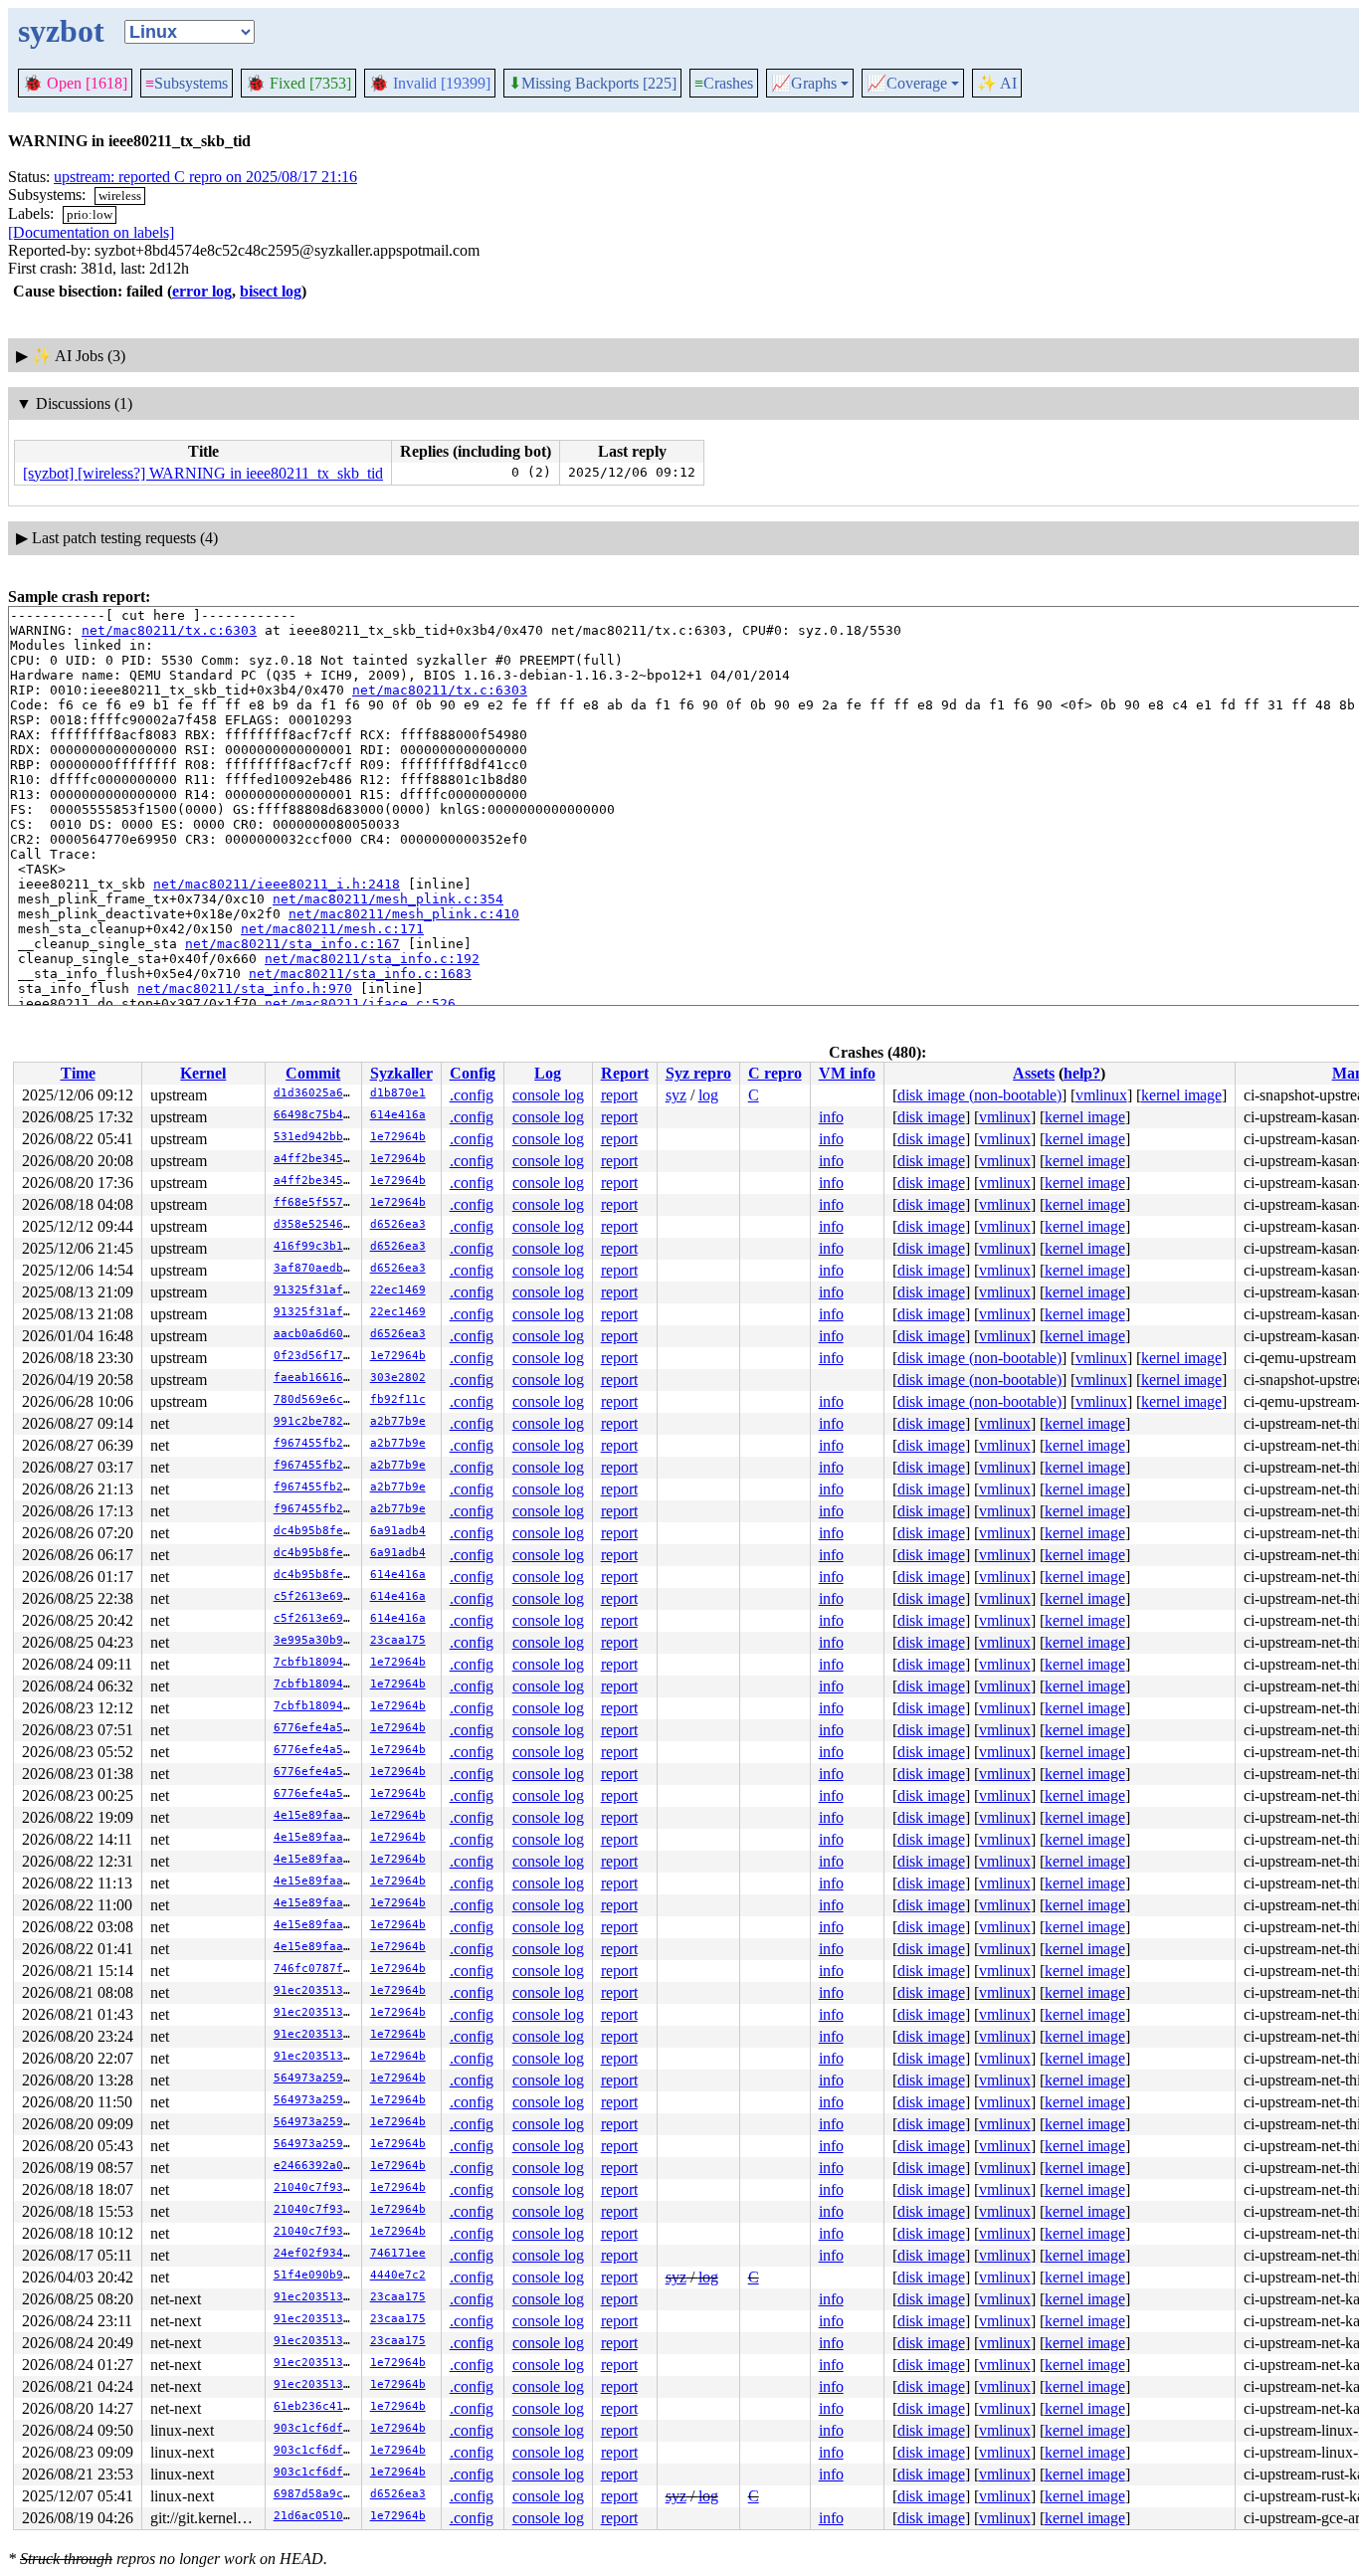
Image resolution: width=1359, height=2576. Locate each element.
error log (202, 291)
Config (473, 1073)
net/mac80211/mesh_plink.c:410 (404, 914)
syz (676, 1095)
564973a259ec (315, 2078)
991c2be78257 (315, 1421)
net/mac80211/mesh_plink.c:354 (388, 899)
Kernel (203, 1073)
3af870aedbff (315, 1268)
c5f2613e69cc (315, 1596)
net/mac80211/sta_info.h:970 (245, 989)
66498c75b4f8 (315, 1115)
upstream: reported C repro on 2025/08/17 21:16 (205, 177)
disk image (931, 1117)
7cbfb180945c (315, 1662)
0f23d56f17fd (315, 1356)
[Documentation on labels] (91, 232)
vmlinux (1101, 1095)
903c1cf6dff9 (315, 2428)
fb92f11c (398, 1399)
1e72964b (398, 1137)
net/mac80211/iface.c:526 (360, 1003)
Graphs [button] (804, 84)
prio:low (90, 214)
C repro (775, 1073)
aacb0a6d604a (315, 1334)
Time (78, 1073)
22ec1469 (398, 1290)
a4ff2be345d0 (315, 1159)
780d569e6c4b (315, 1399)
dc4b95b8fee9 (315, 1531)
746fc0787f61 (315, 1969)
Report (625, 1073)
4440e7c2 (398, 2275)
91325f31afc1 (315, 1290)
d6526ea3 (398, 1224)
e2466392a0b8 (315, 2166)
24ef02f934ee (315, 2253)
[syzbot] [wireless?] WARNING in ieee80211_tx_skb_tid (203, 473)
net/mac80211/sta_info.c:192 (372, 959)
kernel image (1181, 1095)
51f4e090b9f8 (315, 2275)
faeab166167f (315, 1378)
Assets (1034, 1073)
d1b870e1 (398, 1093)
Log (548, 1073)
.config (472, 1095)
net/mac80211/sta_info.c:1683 (360, 974)
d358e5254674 (315, 1224)
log (708, 1095)
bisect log (271, 291)
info (831, 1117)
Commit (313, 1073)
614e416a (398, 1115)
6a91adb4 (398, 1531)
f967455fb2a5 (315, 1443)
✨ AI (997, 83)
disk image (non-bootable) (979, 1095)
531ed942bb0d (315, 1137)
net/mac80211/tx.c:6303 (169, 630)
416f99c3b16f (315, 1246)
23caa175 (398, 1640)
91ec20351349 (315, 1990)
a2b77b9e (398, 1421)
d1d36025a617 (315, 1093)
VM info (847, 1073)
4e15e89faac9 (315, 1815)
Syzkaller (401, 1073)
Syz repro (698, 1073)
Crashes (724, 83)
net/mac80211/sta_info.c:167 (292, 944)
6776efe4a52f (315, 1728)
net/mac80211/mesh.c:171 (332, 929)
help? (1082, 1073)
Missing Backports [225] (592, 84)
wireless (120, 196)
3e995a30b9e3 (315, 1640)
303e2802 (398, 1378)
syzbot (61, 31)
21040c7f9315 (315, 2187)
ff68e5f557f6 (315, 1202)
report (619, 1095)
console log (548, 1095)
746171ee (398, 2253)
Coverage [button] (907, 84)
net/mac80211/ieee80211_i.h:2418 (277, 884)
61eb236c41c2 (315, 2406)
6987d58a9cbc (315, 2494)
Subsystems (187, 83)
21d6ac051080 (315, 2516)
